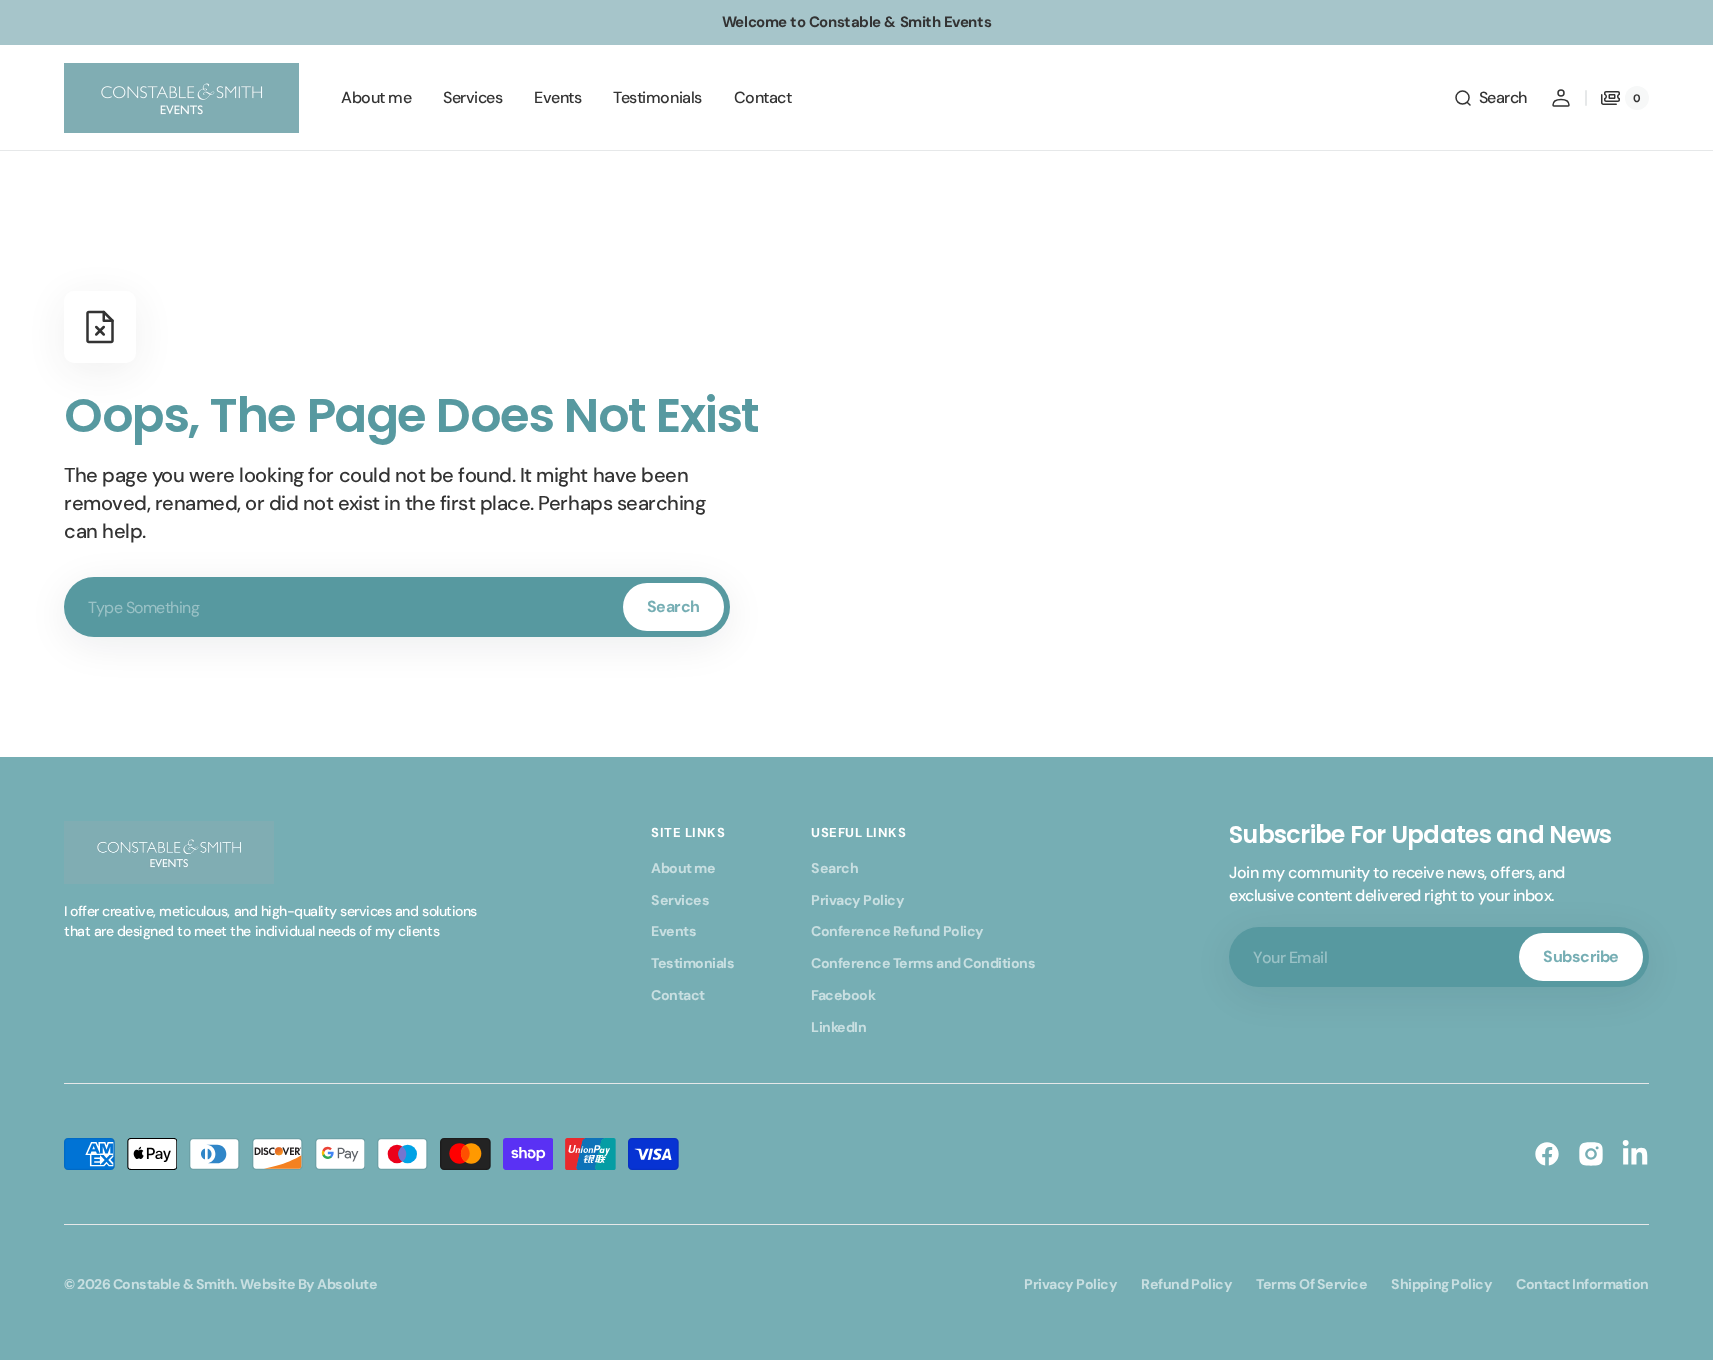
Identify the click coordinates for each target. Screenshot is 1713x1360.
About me (683, 868)
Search (673, 606)
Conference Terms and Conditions (923, 963)
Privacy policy (1070, 1284)
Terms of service (1311, 1284)
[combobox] (397, 607)
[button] (1490, 98)
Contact (678, 995)
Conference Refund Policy (897, 931)
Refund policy (1186, 1284)
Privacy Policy (857, 900)
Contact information (1582, 1284)
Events (673, 931)
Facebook (843, 995)
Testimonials (692, 963)
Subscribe (1581, 956)
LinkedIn (838, 1027)
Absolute (347, 1284)
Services (680, 900)
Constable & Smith (174, 1284)
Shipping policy (1441, 1284)
